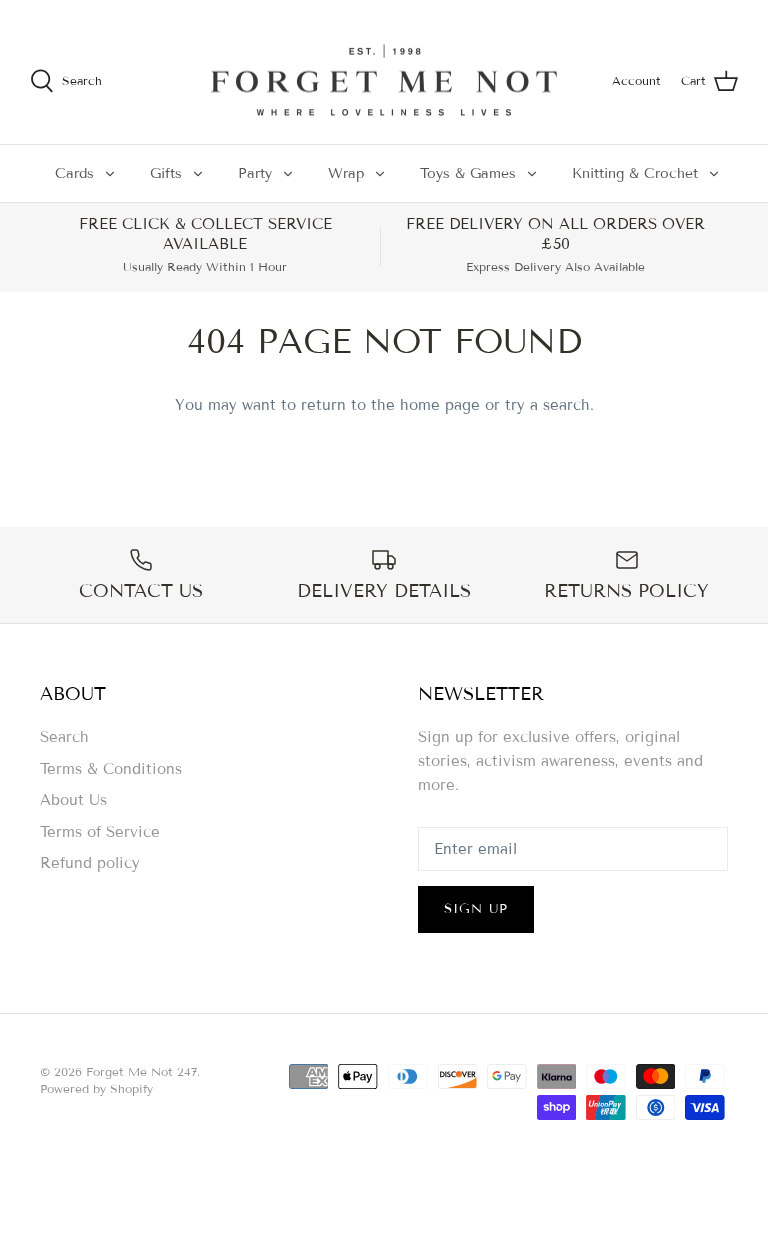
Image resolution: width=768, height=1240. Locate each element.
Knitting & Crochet (635, 173)
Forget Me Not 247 (141, 1071)
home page (440, 405)
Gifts (166, 173)
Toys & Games (468, 173)
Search (64, 737)
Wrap (346, 173)
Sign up (476, 909)
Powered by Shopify (96, 1088)
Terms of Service (100, 832)
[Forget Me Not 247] (384, 81)
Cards (74, 173)
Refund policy (90, 863)
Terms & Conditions (111, 769)
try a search (547, 405)
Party (255, 173)
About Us (73, 800)
